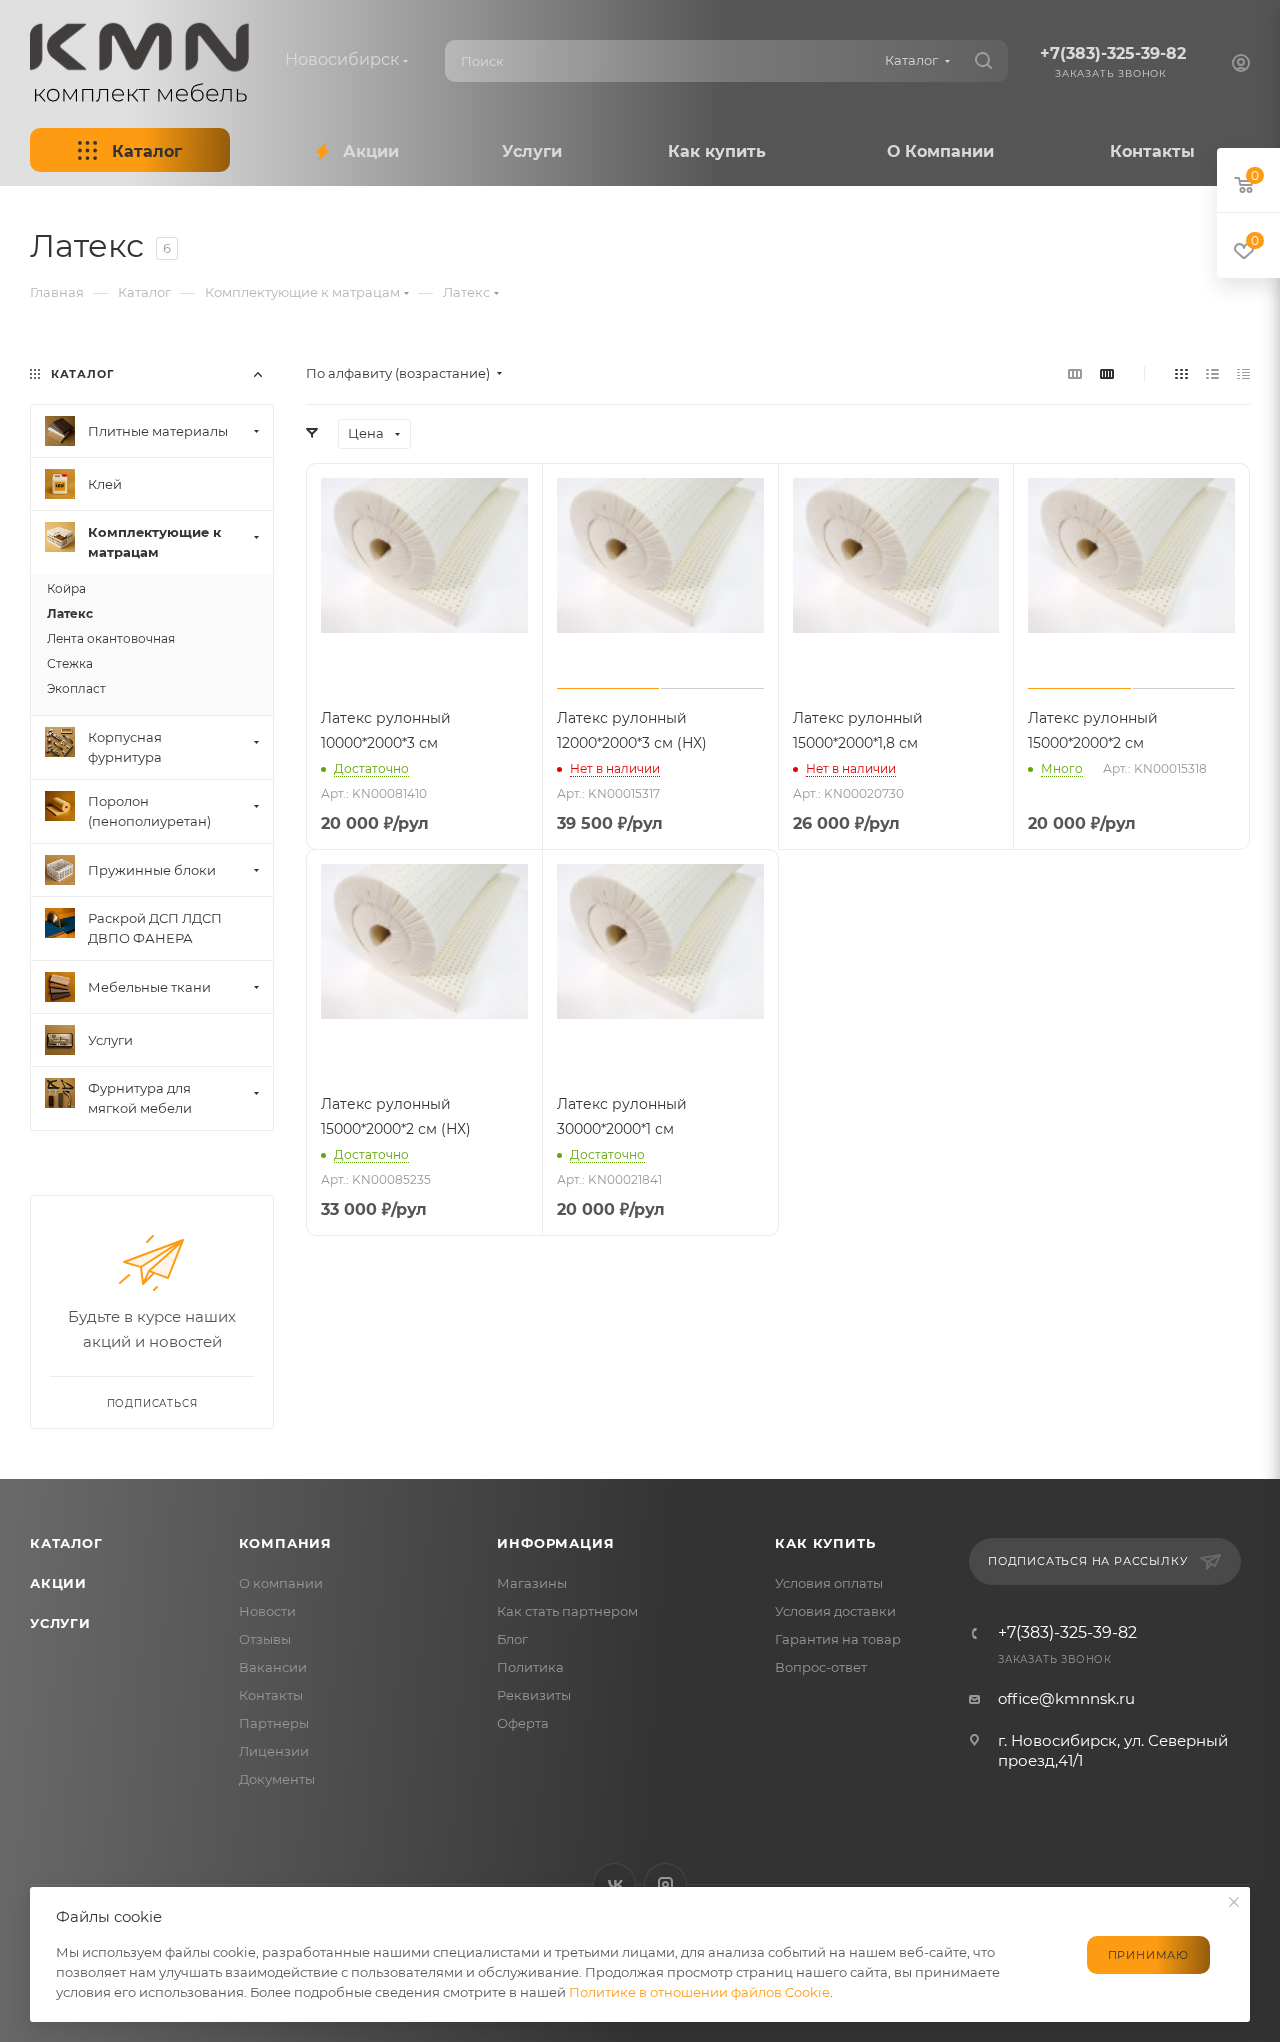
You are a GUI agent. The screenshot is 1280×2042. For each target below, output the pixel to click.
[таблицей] (1243, 373)
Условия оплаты (829, 1583)
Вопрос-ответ (821, 1667)
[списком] (1212, 373)
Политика (530, 1667)
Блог (512, 1639)
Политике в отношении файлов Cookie (699, 1992)
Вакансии (273, 1667)
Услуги (60, 1623)
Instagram (665, 1884)
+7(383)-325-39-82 (1113, 53)
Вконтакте (614, 1884)
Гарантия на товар (838, 1639)
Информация (555, 1543)
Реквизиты (534, 1695)
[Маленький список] (1075, 373)
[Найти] (983, 61)
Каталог (66, 1543)
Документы (277, 1779)
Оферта (523, 1723)
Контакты (271, 1695)
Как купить (825, 1543)
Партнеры (274, 1723)
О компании (281, 1583)
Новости (267, 1611)
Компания (285, 1543)
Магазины (532, 1583)
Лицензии (274, 1751)
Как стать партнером (567, 1611)
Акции (58, 1583)
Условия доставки (835, 1611)
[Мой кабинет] (1241, 65)
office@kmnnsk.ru (1066, 1698)
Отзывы (265, 1639)
